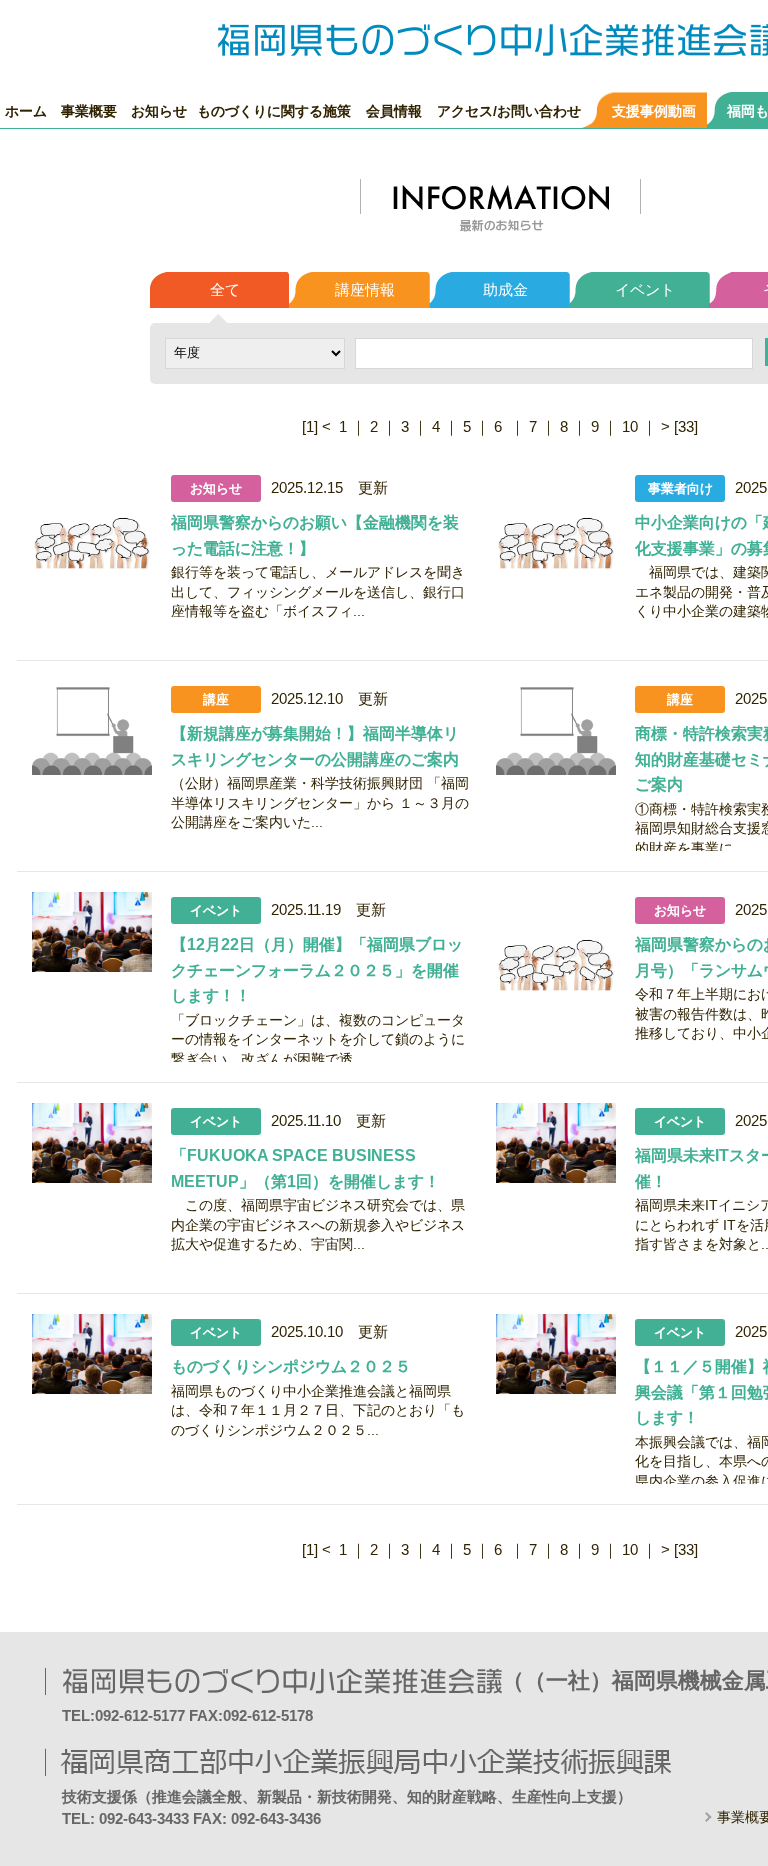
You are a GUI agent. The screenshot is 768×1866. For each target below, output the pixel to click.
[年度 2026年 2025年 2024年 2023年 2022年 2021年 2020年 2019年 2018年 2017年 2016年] (255, 351)
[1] (310, 426)
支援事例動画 (654, 110)
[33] (686, 426)
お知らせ (159, 110)
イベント (645, 289)
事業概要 (89, 110)
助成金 (505, 289)
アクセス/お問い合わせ (509, 110)
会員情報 (394, 110)
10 (630, 426)
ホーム (26, 110)
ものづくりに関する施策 (274, 110)
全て (225, 289)
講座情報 (365, 289)
